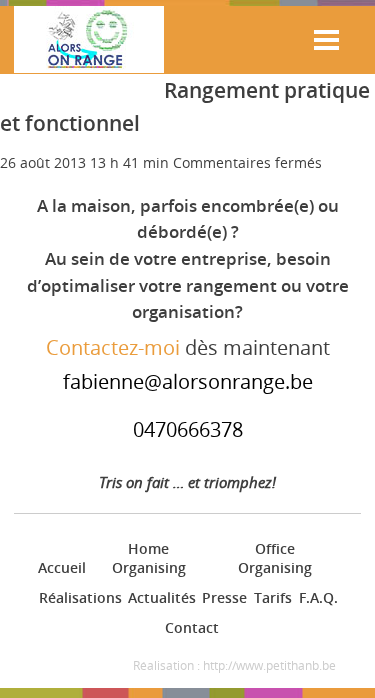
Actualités (159, 597)
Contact (190, 627)
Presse (222, 597)
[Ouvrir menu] (326, 40)
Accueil (60, 567)
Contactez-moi (113, 347)
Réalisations (77, 597)
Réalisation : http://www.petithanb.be (234, 665)
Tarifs (271, 597)
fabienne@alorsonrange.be (188, 381)
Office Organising (275, 558)
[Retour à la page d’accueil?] (89, 42)
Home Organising (149, 558)
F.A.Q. (317, 597)
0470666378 (188, 429)
